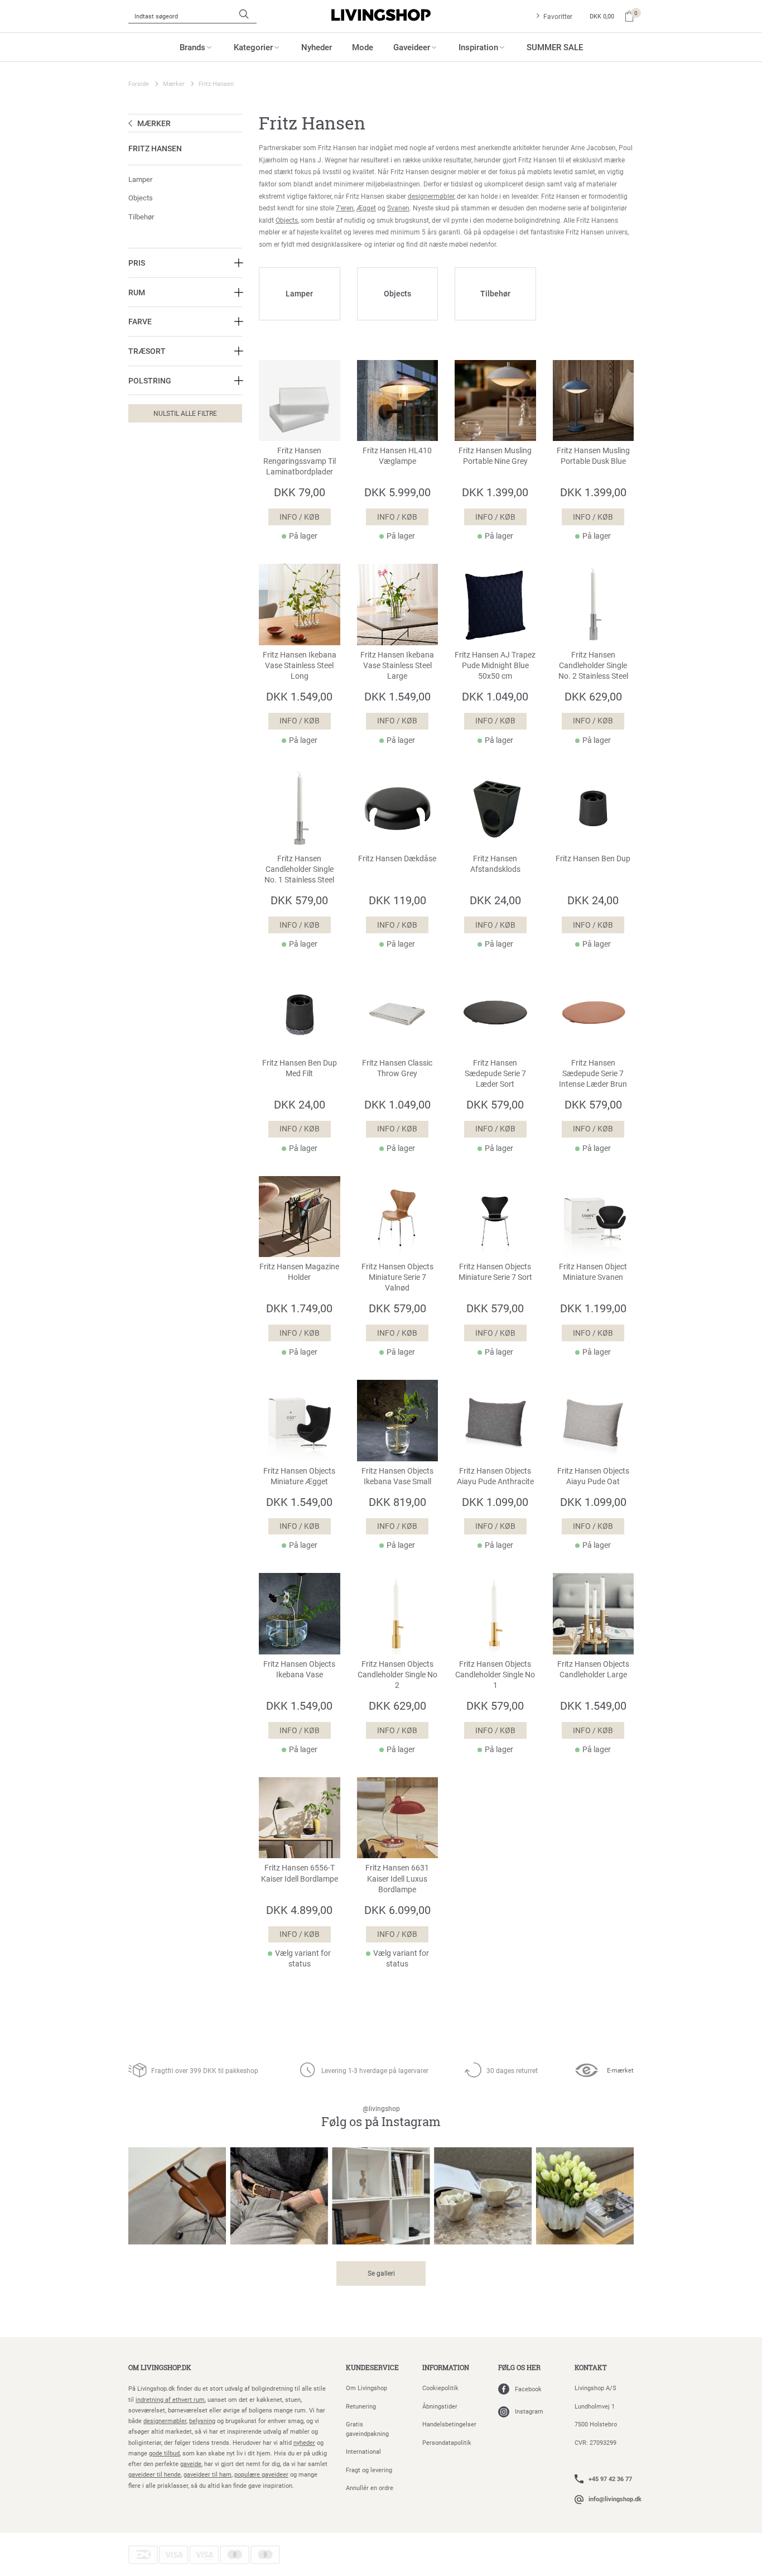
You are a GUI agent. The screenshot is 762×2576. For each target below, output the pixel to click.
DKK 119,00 (397, 900)
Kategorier (253, 47)
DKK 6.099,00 (397, 1910)
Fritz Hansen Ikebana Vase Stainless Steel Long (300, 665)
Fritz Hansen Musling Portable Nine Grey (495, 456)
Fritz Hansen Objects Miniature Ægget (299, 1476)
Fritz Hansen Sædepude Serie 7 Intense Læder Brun (593, 1073)
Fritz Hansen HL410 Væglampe (397, 456)
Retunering (361, 2406)
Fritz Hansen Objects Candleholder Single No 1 (495, 1675)
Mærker (174, 83)
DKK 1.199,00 (593, 1308)
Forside (139, 83)
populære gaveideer (261, 2474)
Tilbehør (141, 217)
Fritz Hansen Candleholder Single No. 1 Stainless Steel (299, 869)
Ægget (366, 208)
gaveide (191, 2464)
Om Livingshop (366, 2388)
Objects (141, 198)
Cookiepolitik (440, 2388)
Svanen (398, 208)
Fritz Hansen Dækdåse (397, 858)
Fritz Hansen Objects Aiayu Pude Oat (593, 1476)
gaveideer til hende (155, 2474)
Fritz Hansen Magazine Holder (299, 1272)
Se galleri (381, 2273)
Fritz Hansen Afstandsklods (495, 864)
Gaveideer (412, 47)
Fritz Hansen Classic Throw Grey (397, 1068)
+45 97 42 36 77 (610, 2479)
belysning (202, 2421)
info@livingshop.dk (615, 2499)
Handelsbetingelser (449, 2424)
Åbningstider (440, 2406)
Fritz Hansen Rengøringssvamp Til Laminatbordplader (300, 461)
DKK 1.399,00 (495, 492)
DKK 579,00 (299, 900)
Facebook (528, 2389)
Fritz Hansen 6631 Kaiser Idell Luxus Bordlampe (397, 1878)
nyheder (304, 2442)
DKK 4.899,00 (299, 1910)
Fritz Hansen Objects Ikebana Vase (299, 1669)
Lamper (140, 179)
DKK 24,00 (495, 900)
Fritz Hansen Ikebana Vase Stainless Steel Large (397, 665)
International (363, 2451)
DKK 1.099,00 (495, 1502)
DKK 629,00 (593, 696)
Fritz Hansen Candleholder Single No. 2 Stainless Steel (593, 665)
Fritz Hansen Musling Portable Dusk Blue (593, 456)
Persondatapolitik (447, 2442)
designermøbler (431, 196)
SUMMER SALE (555, 47)
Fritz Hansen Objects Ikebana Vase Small (397, 1476)
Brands (192, 47)
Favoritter (558, 16)
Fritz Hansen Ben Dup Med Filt (300, 1068)
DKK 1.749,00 (299, 1308)
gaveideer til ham (208, 2474)
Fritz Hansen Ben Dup (593, 858)
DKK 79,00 (300, 492)
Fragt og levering (369, 2470)
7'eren (345, 208)
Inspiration (478, 47)
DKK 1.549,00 (299, 696)
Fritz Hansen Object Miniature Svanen (593, 1272)
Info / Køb (300, 517)
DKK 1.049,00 (495, 696)
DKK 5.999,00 (397, 492)
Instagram (529, 2411)
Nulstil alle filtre (185, 413)
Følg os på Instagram (381, 2117)
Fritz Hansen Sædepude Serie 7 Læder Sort (495, 1073)
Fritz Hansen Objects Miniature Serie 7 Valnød (397, 1277)
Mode (363, 47)
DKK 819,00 (397, 1502)
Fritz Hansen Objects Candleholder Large (593, 1669)
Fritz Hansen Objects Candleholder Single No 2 (397, 1675)
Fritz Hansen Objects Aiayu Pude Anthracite (495, 1476)
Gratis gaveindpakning (367, 2429)
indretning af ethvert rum (170, 2399)
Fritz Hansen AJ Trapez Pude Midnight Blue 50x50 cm (495, 665)
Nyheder (317, 47)
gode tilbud (164, 2453)
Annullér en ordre (370, 2488)
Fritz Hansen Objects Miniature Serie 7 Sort (495, 1272)
